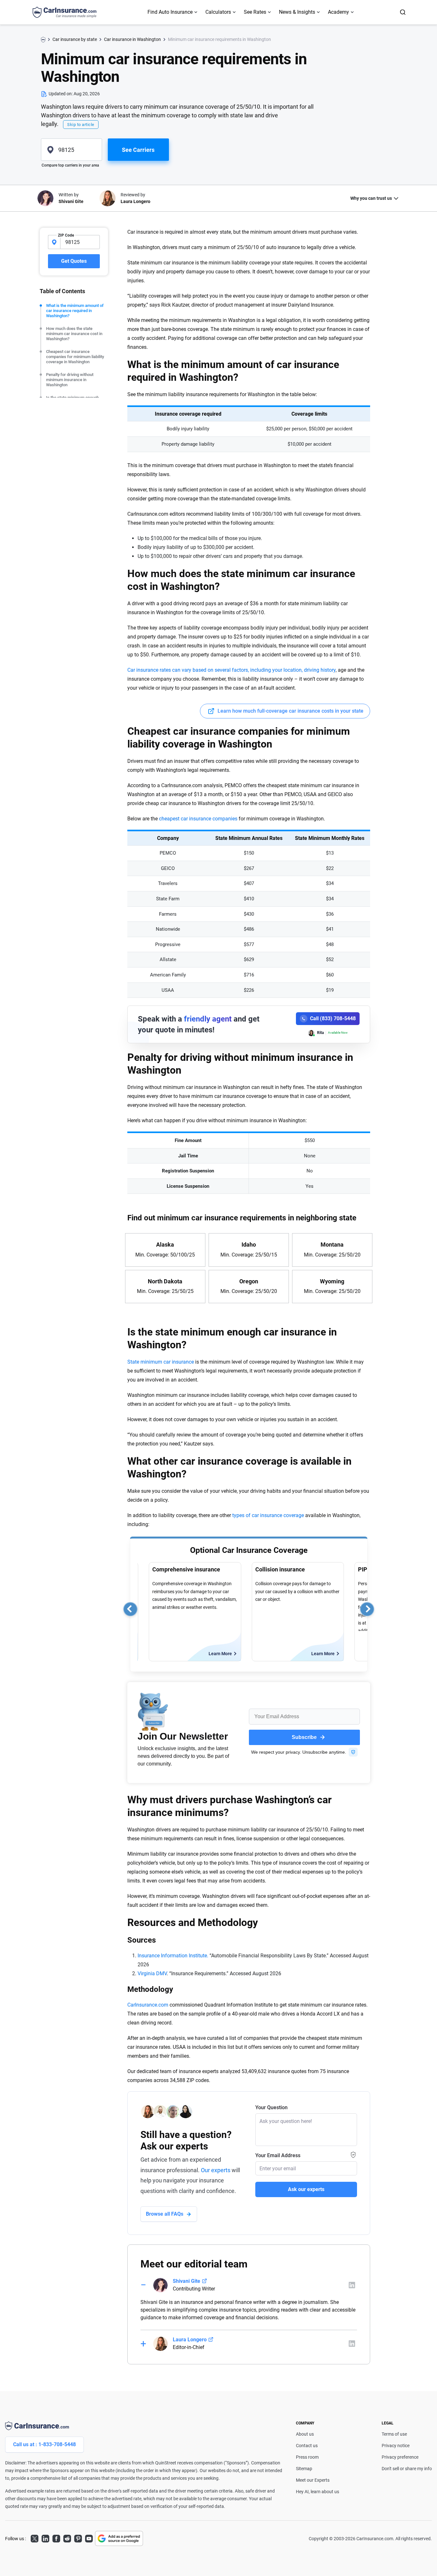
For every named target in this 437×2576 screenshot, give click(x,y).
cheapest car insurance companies (198, 819)
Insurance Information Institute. (173, 1956)
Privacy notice (396, 2446)
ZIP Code (66, 235)
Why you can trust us (371, 198)
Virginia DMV (152, 1973)
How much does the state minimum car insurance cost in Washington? (74, 334)
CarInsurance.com (148, 2005)
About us (305, 2434)
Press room (307, 2457)
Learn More (220, 1654)
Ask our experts (306, 2189)
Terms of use (394, 2434)
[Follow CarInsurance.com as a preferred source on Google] (119, 2538)
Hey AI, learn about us (318, 2492)
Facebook (56, 2538)
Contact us (307, 2446)
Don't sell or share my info (407, 2469)
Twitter (35, 2538)
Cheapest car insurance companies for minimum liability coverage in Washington (75, 357)
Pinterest (78, 2538)
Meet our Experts (313, 2480)
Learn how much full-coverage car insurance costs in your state (290, 711)
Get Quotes (74, 261)
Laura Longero (190, 2340)
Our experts (216, 2170)
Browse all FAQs (165, 2214)
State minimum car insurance (161, 1362)
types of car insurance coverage (268, 1515)
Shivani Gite (187, 2281)
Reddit (67, 2538)
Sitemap (304, 2469)
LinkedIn (45, 2538)
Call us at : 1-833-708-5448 (44, 2444)
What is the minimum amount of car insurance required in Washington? (75, 311)
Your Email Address (278, 2155)
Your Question (271, 2107)
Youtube (89, 2538)
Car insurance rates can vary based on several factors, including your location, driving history (231, 670)
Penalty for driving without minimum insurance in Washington (70, 380)
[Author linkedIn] (352, 2285)
